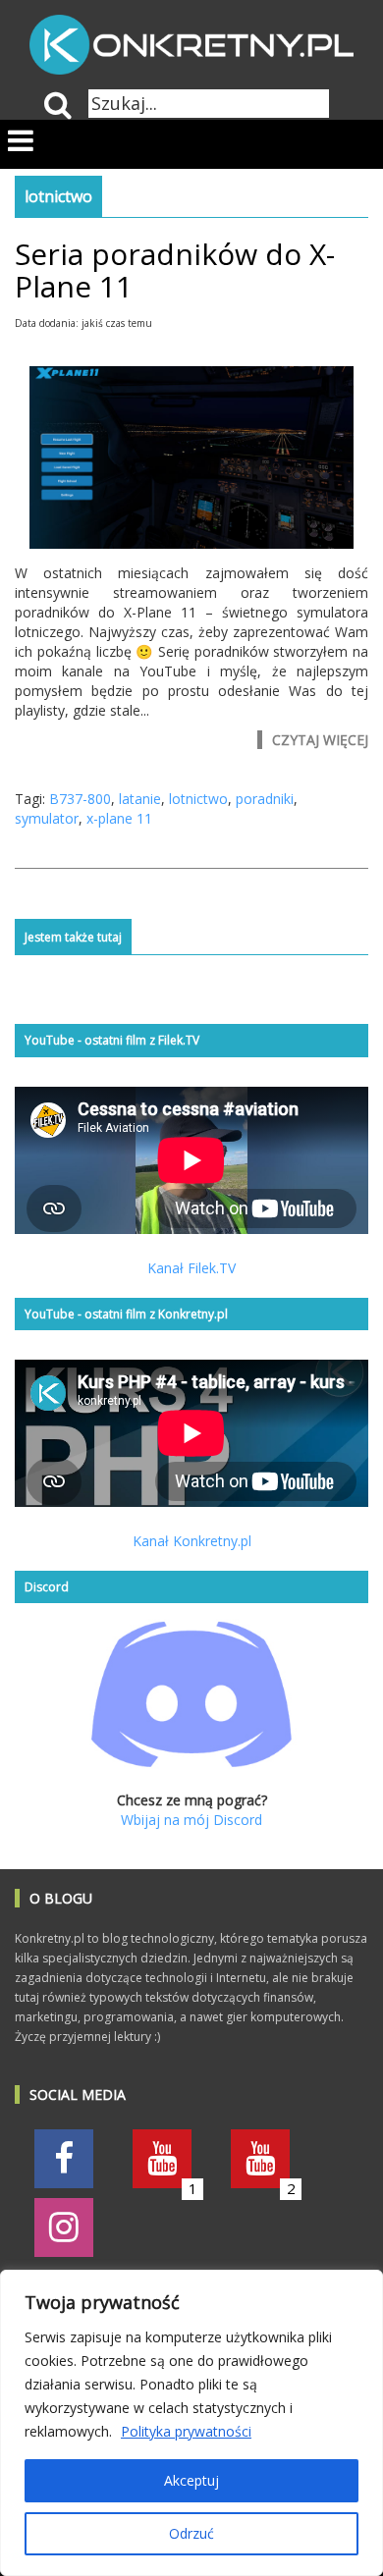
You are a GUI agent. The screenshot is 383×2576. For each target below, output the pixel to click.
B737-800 (80, 799)
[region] (191, 2423)
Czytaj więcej (320, 740)
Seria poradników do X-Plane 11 (175, 270)
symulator (47, 818)
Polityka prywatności (186, 2431)
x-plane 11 (119, 818)
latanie (140, 799)
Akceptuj (191, 2480)
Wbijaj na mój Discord (191, 1820)
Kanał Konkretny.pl (192, 1541)
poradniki (265, 799)
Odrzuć (191, 2533)
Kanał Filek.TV (191, 1268)
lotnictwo (198, 799)
